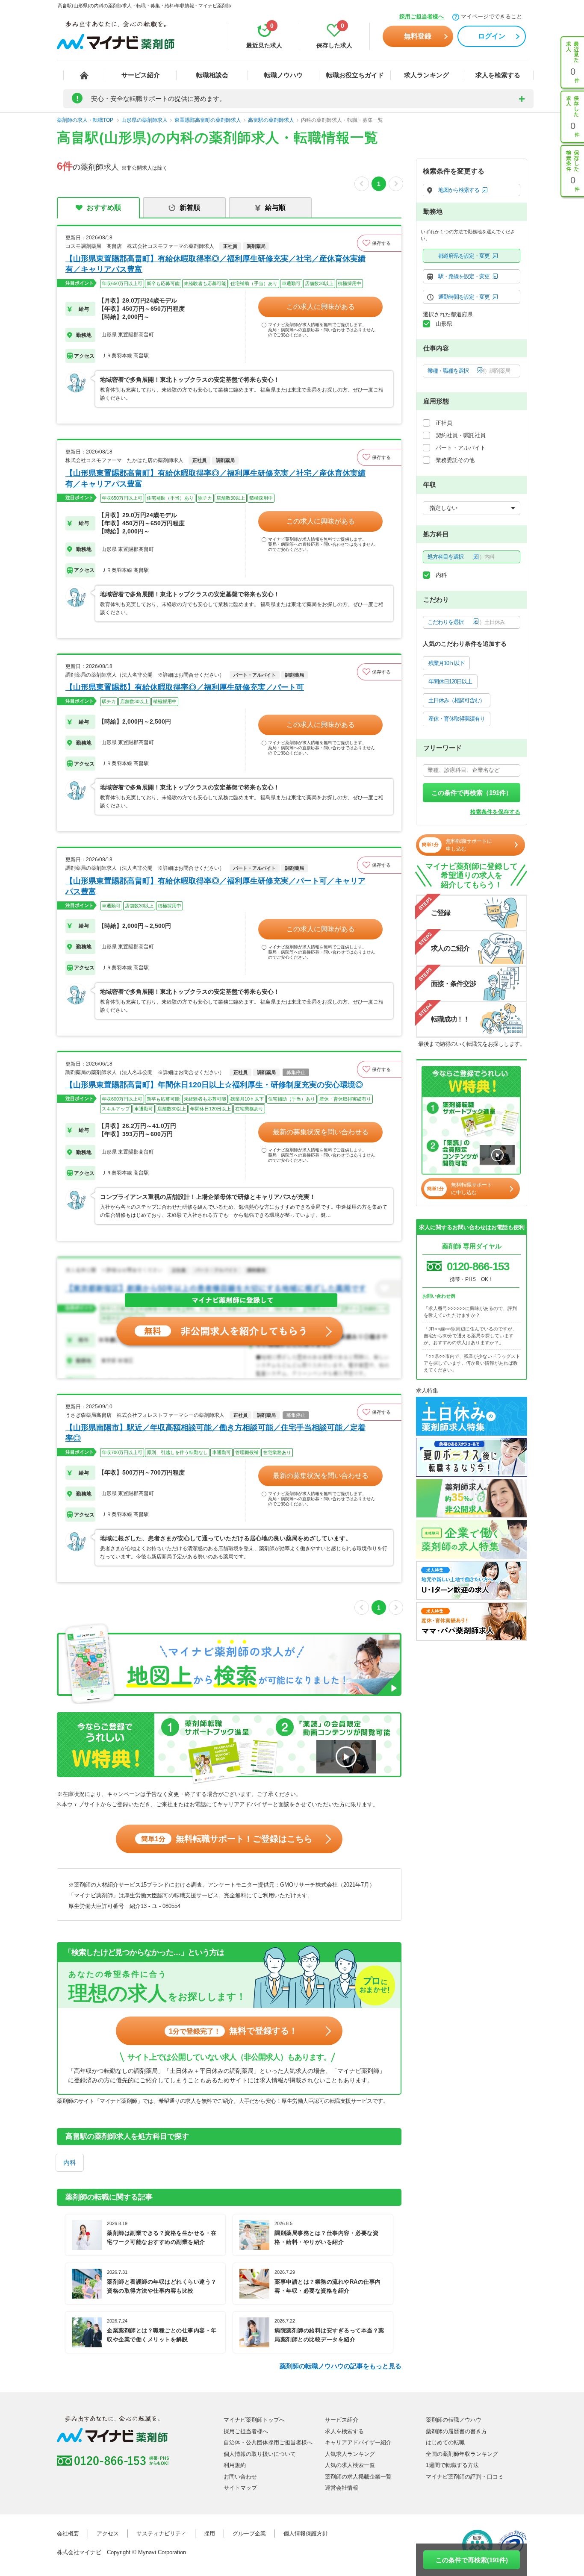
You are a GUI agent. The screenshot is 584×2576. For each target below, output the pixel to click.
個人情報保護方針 (306, 2533)
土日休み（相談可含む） (457, 700)
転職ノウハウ (283, 75)
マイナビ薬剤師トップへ (254, 2420)
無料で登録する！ (233, 2031)
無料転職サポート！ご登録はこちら (227, 1839)
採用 (209, 2533)
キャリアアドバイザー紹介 (358, 2442)
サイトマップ (240, 2488)
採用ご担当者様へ (422, 16)
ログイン (492, 36)
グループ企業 (249, 2533)
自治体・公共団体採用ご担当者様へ (268, 2442)
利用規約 (235, 2465)
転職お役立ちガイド (355, 75)
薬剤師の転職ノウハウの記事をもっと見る (341, 2366)
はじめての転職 (445, 2442)
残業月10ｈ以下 (446, 663)
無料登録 (418, 36)
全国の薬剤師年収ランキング (462, 2454)
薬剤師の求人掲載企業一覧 (358, 2477)
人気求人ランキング (350, 2454)
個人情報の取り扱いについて (260, 2454)
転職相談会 (212, 75)
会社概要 (68, 2533)
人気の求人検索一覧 (350, 2465)
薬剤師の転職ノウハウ (454, 2420)
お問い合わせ (240, 2477)
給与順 (275, 208)
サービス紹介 (141, 75)
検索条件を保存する (495, 812)
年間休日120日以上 (450, 682)
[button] (379, 243)
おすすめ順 (104, 208)
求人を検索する (498, 75)
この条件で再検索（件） (472, 793)
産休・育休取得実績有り (457, 719)
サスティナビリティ (161, 2533)
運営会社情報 (342, 2488)
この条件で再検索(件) (472, 2560)
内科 (70, 2162)
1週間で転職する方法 (452, 2465)
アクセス (108, 2533)
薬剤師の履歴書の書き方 (456, 2431)
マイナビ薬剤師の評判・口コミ (465, 2477)
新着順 (190, 208)
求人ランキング (426, 75)
